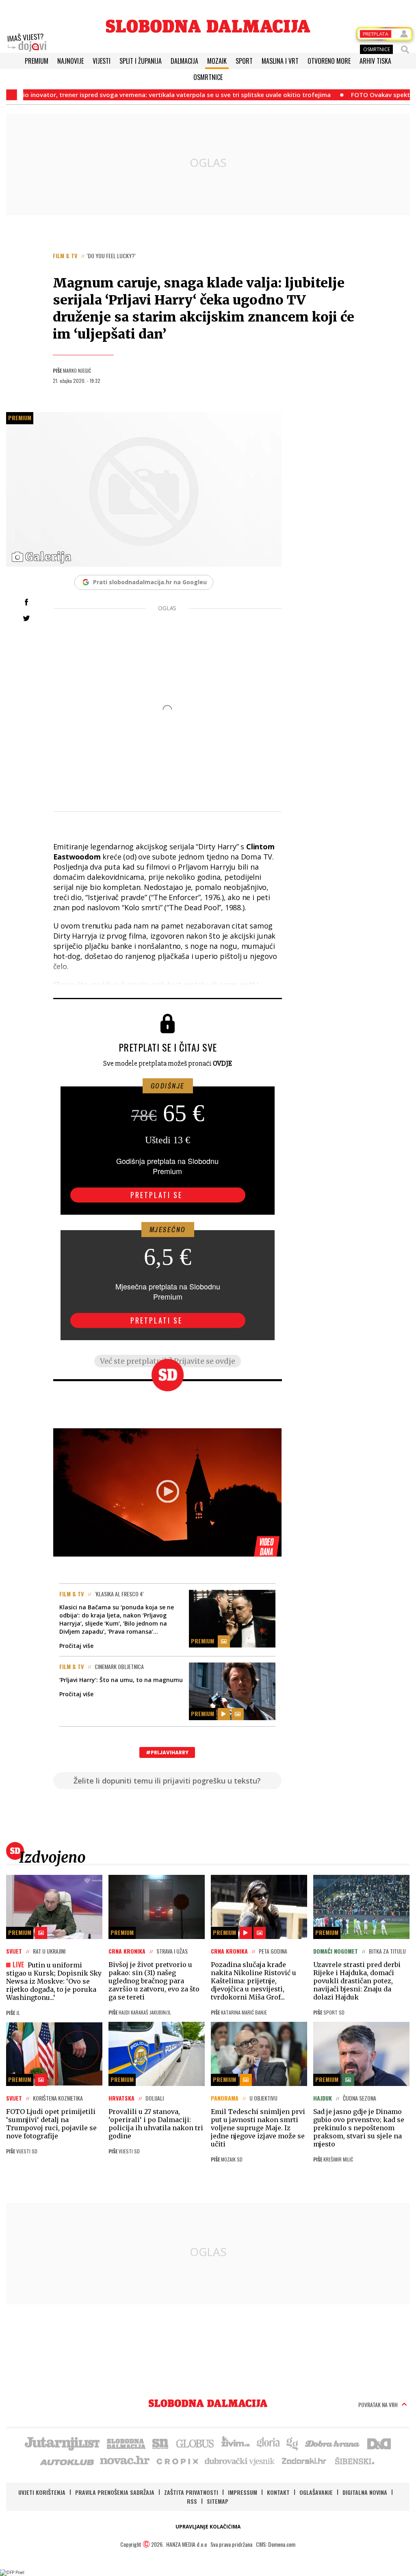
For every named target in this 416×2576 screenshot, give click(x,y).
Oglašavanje (316, 2492)
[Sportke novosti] (160, 2443)
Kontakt (278, 2492)
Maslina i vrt (280, 61)
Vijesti (102, 61)
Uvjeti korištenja (42, 2492)
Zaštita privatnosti (191, 2492)
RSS (192, 2501)
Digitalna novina (365, 2492)
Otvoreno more (329, 61)
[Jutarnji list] (62, 2443)
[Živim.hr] (236, 2443)
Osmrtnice (208, 77)
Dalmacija (184, 61)
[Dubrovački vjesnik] (240, 2461)
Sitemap (218, 2501)
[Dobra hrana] (333, 2443)
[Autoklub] (67, 2461)
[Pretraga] (405, 50)
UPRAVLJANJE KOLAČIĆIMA (208, 2527)
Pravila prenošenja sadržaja (115, 2492)
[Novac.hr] (125, 2461)
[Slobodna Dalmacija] (208, 26)
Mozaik (217, 61)
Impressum (243, 2492)
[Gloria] (268, 2443)
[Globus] (195, 2443)
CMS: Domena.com (276, 2544)
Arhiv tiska (375, 61)
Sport (244, 61)
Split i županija (141, 61)
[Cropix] (177, 2461)
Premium (37, 61)
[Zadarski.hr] (304, 2461)
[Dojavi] (27, 43)
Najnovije (70, 61)
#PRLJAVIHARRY (167, 1752)
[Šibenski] (354, 2461)
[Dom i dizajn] (379, 2443)
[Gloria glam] (293, 2443)
